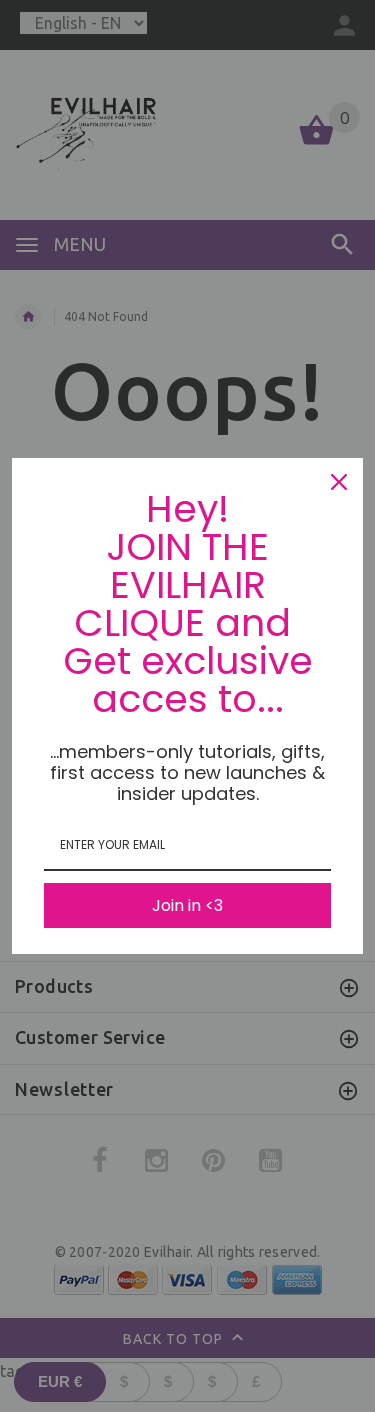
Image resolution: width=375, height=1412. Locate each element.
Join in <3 (187, 905)
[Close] (339, 482)
